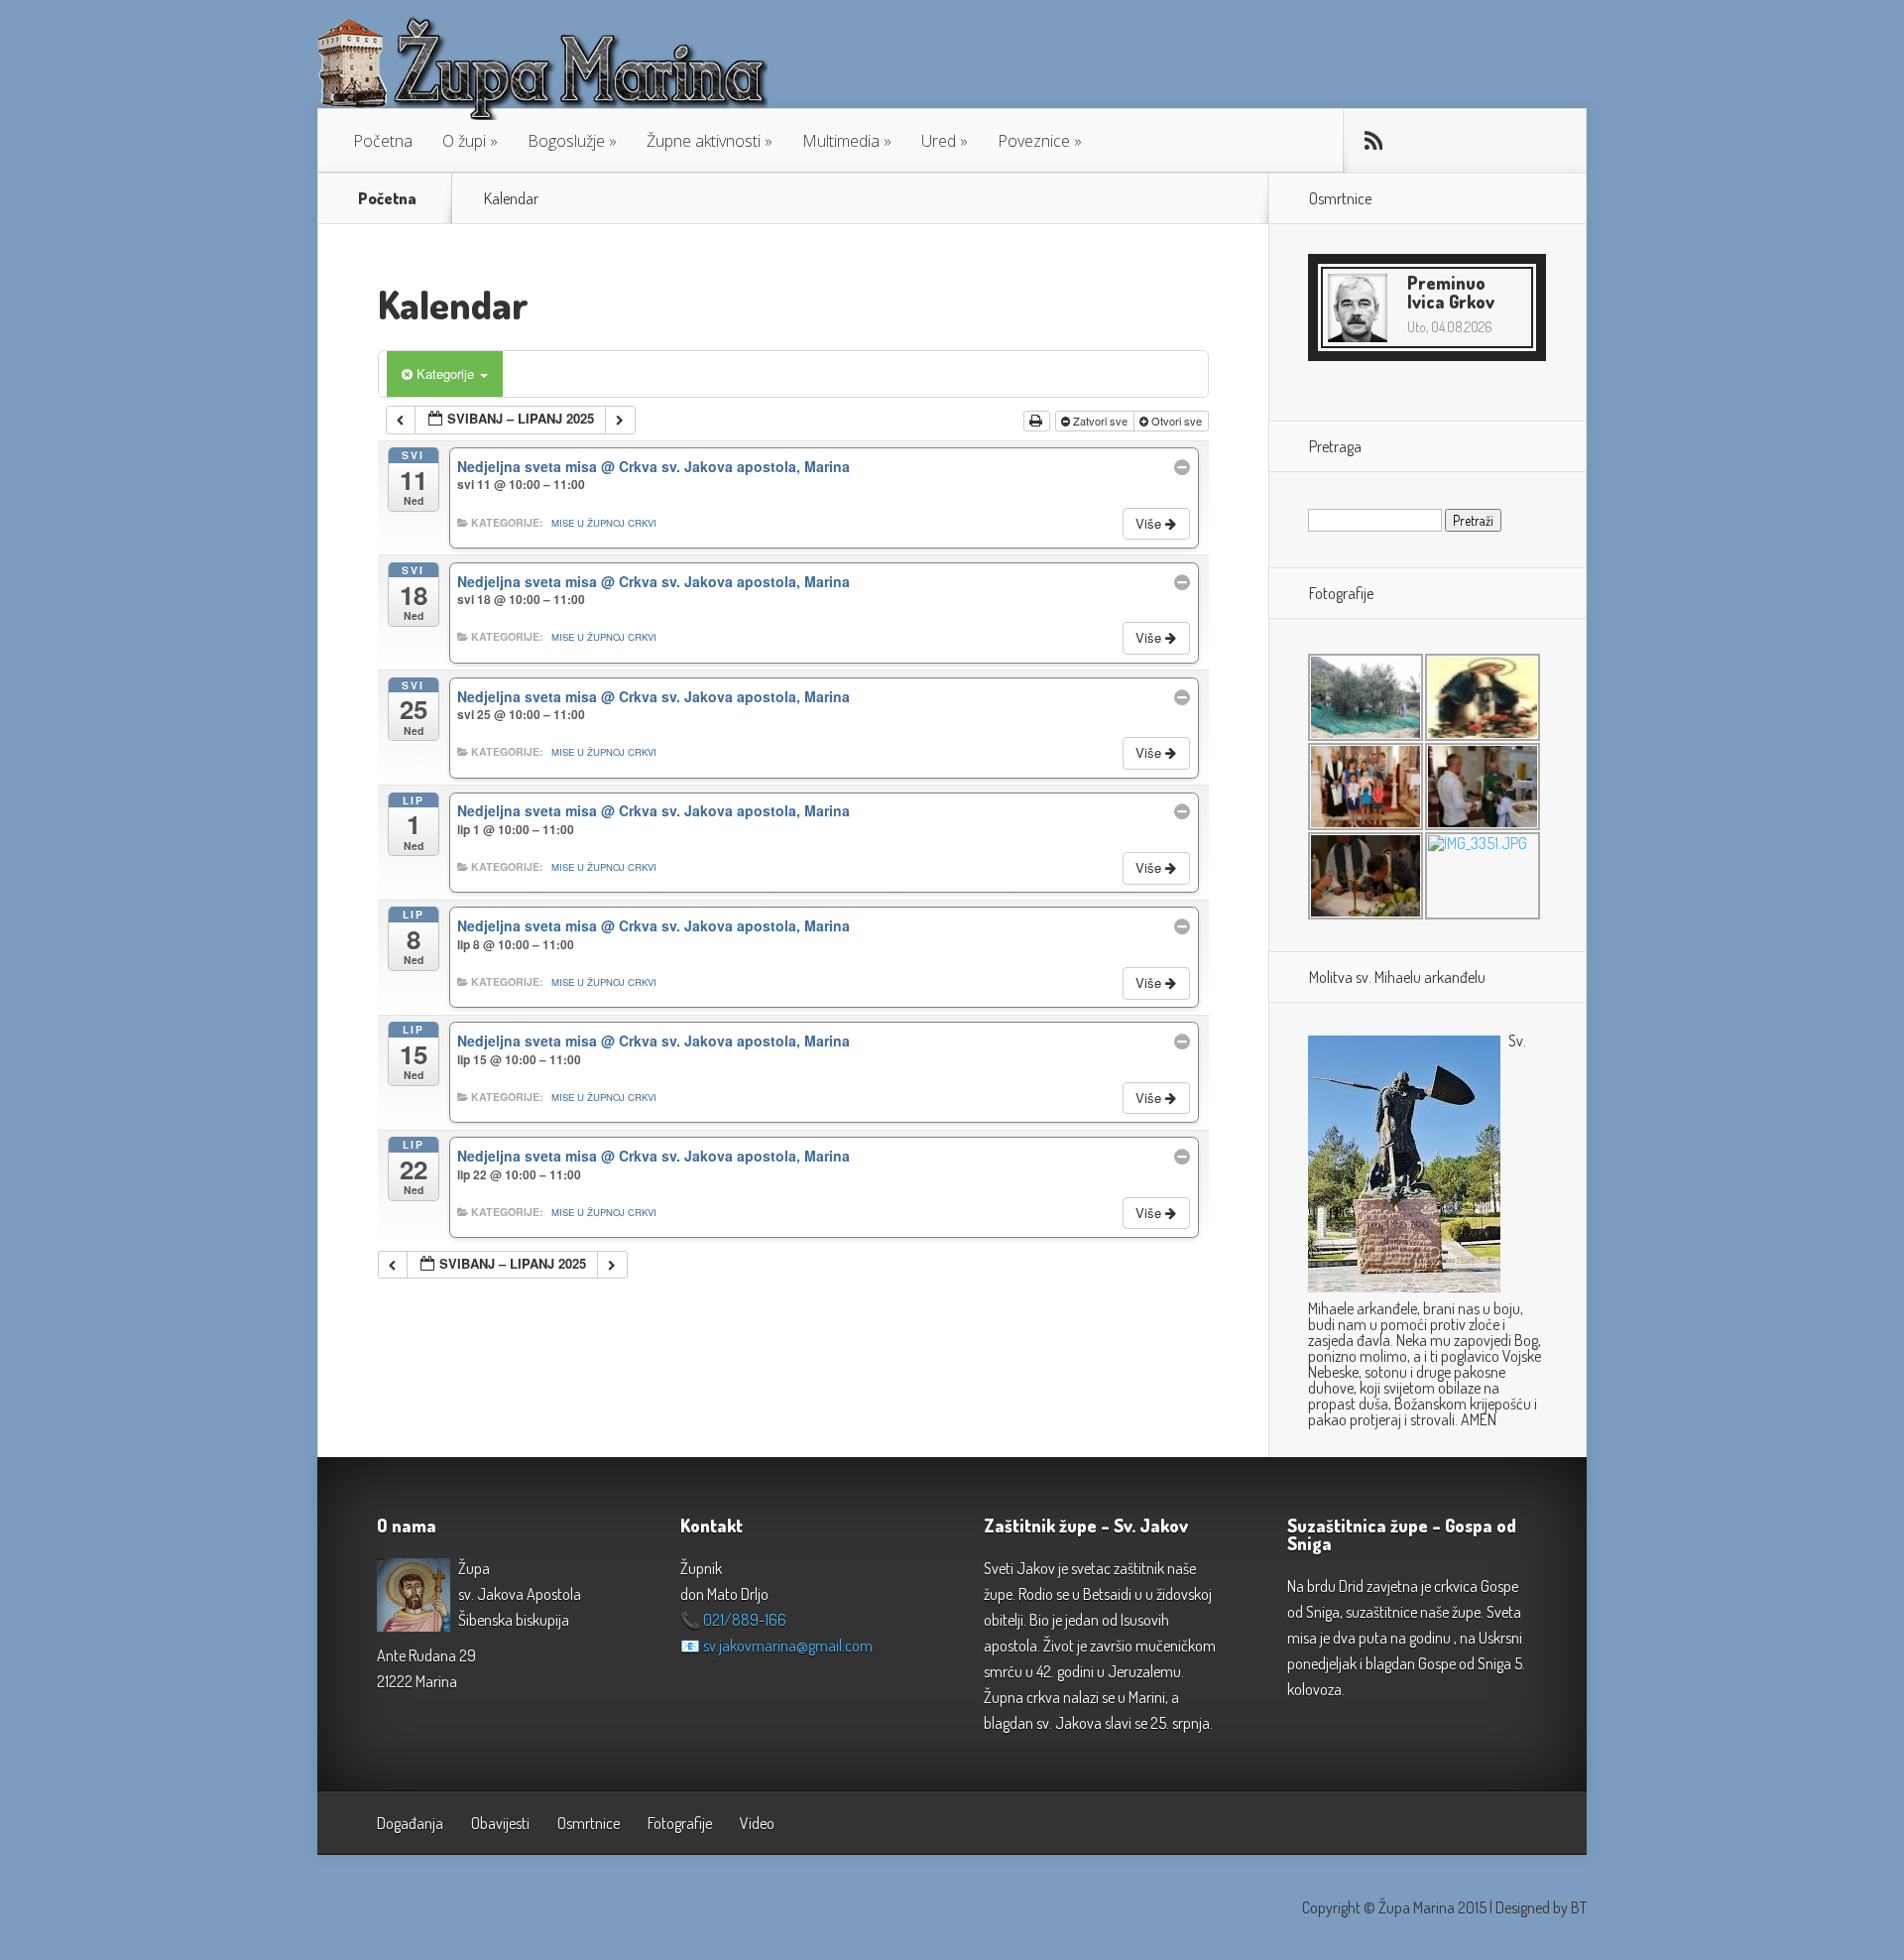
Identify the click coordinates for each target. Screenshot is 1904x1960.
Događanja (410, 1823)
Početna (383, 141)
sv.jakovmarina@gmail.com (788, 1646)
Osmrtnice (589, 1823)
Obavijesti (500, 1823)
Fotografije (680, 1823)
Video (757, 1823)
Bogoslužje (566, 141)
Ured (939, 141)
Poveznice (1034, 141)
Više (1150, 523)
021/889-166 (745, 1620)
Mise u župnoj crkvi (604, 523)
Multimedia (841, 141)
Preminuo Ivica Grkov (1451, 292)
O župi (464, 141)
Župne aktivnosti (704, 141)
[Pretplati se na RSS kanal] (1373, 141)
